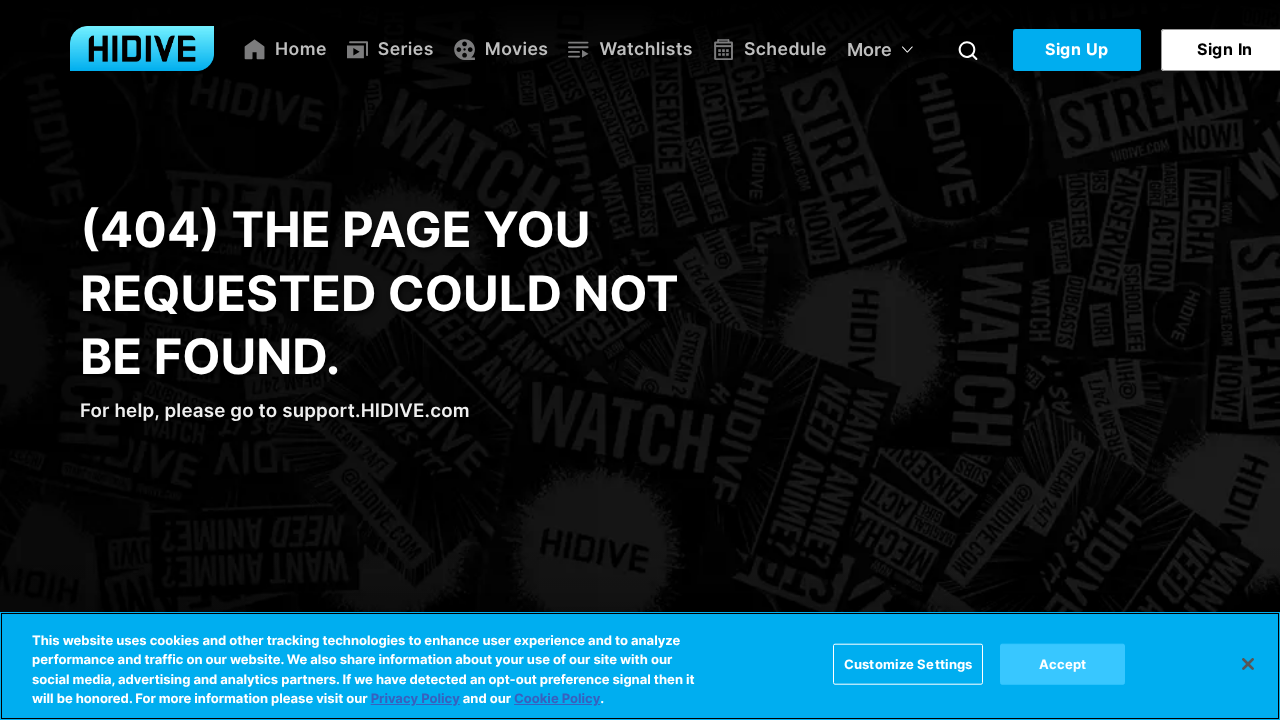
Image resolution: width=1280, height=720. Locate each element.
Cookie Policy (557, 699)
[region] (640, 666)
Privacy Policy (415, 699)
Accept (1063, 664)
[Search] (968, 50)
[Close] (1248, 664)
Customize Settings (908, 664)
